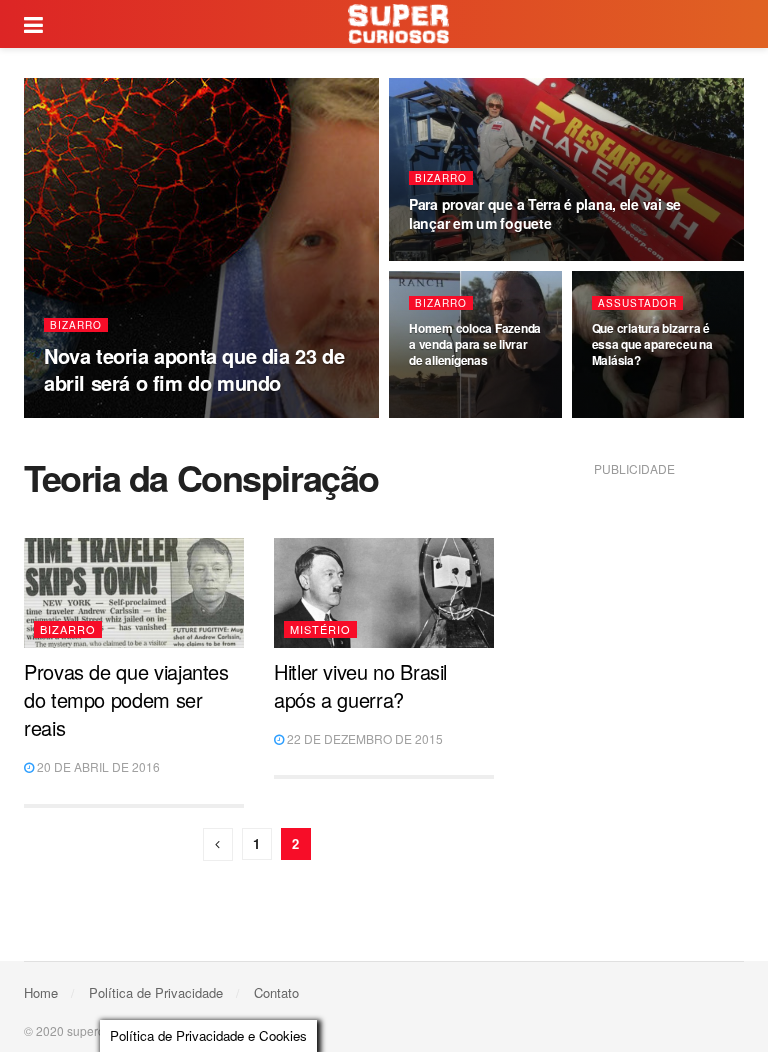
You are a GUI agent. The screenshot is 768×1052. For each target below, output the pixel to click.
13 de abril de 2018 (107, 417)
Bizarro (76, 325)
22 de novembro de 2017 (487, 259)
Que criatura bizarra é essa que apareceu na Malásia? (652, 344)
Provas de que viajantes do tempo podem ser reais (126, 699)
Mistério (320, 629)
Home (41, 992)
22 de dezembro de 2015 (363, 738)
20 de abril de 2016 (97, 766)
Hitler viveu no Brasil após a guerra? (360, 685)
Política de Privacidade (156, 992)
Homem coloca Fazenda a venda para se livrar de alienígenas (475, 344)
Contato (276, 992)
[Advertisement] (646, 583)
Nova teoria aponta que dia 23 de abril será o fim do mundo (194, 369)
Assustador (637, 303)
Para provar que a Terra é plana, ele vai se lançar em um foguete (545, 213)
